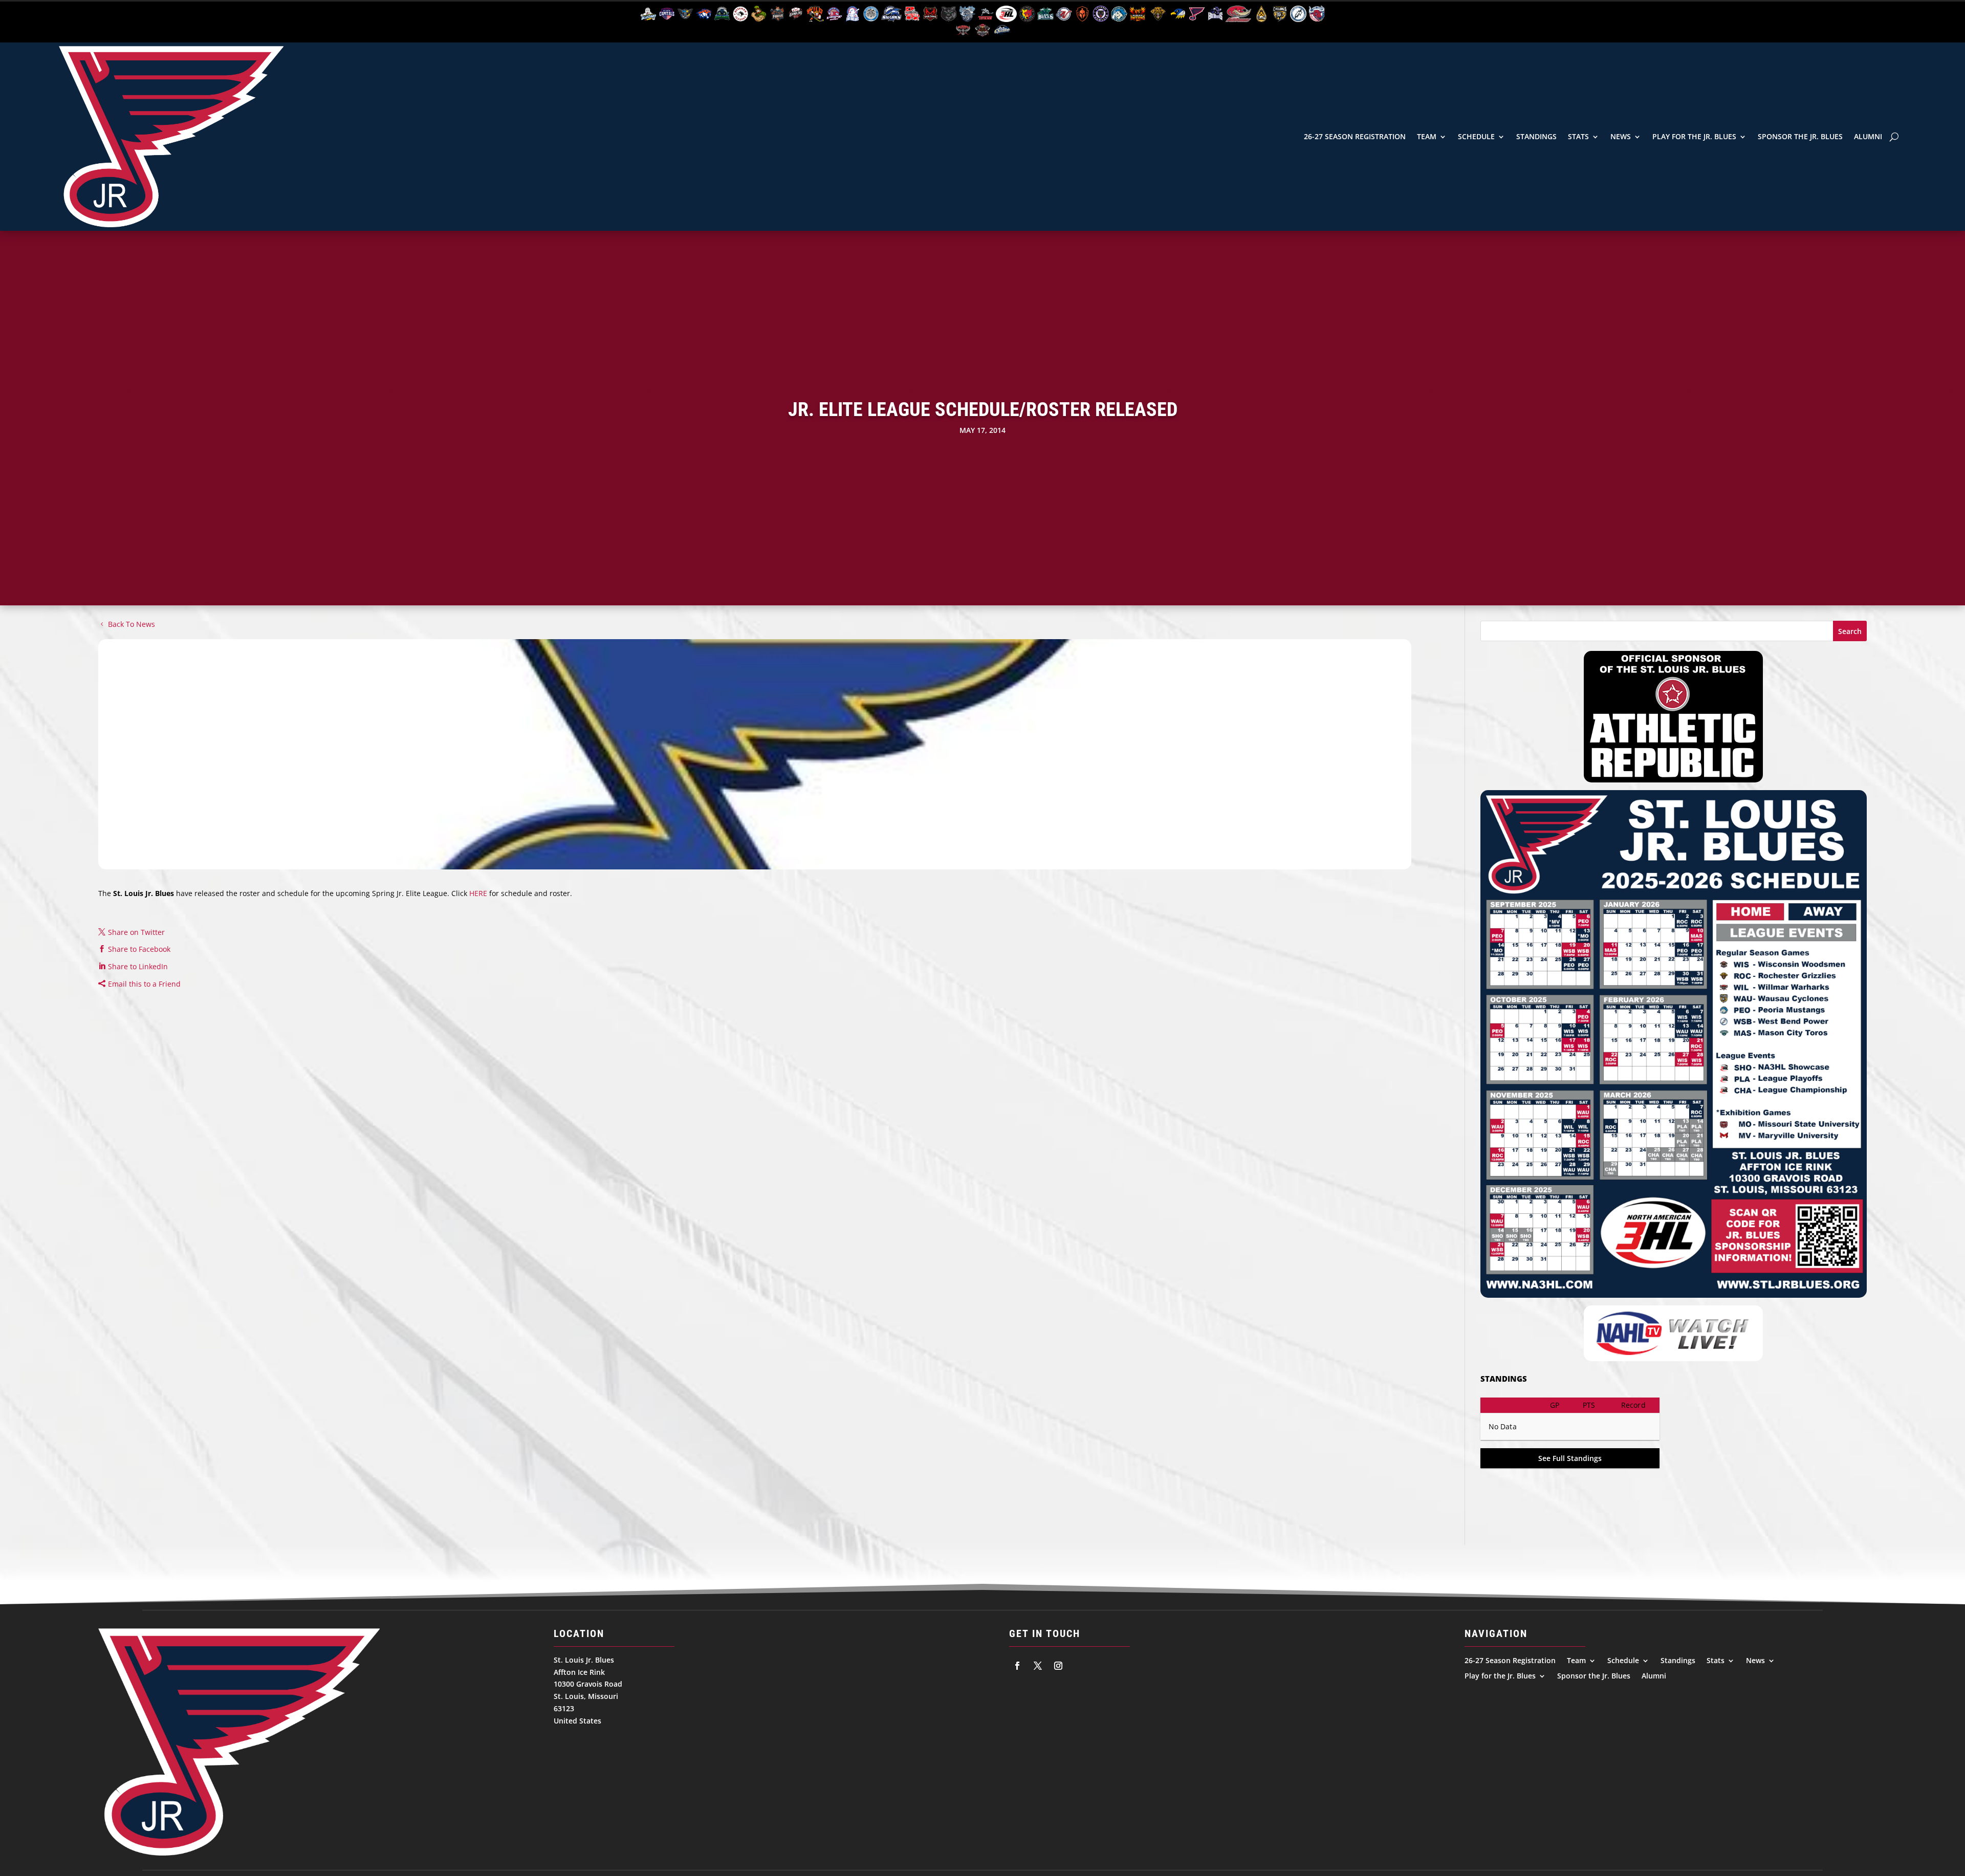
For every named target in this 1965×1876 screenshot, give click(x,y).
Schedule (1476, 136)
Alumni (1868, 136)
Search (1850, 631)
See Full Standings (1570, 1458)
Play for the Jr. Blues (1694, 136)
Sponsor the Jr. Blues (1800, 136)
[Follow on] (1017, 1666)
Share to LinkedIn (138, 966)
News (1621, 136)
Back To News (132, 624)
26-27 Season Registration (1355, 136)
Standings (1536, 136)
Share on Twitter (136, 932)
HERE (478, 893)
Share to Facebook (139, 949)
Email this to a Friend (144, 984)
